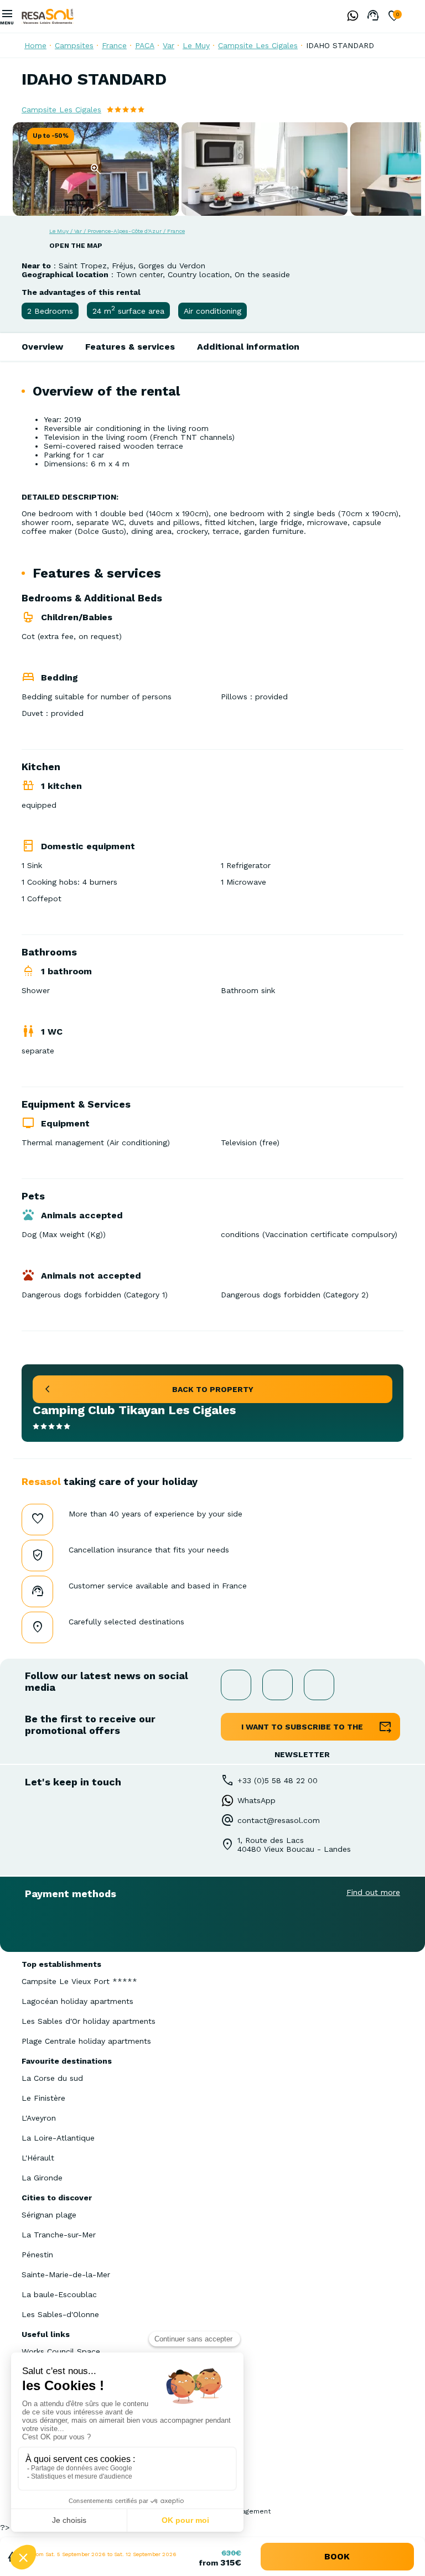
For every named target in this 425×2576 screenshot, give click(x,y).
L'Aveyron (39, 2118)
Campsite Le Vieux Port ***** (79, 1981)
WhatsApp (256, 1800)
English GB (417, 16)
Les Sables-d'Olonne (60, 2314)
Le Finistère (43, 2098)
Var (169, 45)
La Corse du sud (52, 2078)
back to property (213, 1389)
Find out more (373, 1892)
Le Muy (196, 45)
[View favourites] (394, 17)
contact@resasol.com (279, 1820)
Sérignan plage (49, 2215)
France (114, 45)
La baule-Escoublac (59, 2294)
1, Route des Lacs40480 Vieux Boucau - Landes (294, 1845)
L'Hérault (38, 2158)
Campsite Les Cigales (258, 45)
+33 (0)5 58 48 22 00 (278, 1780)
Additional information (248, 347)
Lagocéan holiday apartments (77, 2001)
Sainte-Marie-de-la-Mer (66, 2274)
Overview (42, 347)
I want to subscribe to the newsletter (302, 1731)
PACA (145, 45)
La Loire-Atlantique (58, 2138)
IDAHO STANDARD (340, 45)
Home (35, 45)
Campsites (74, 45)
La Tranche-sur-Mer (59, 2235)
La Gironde (42, 2178)
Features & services (130, 347)
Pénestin (37, 2255)
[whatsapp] (350, 17)
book (337, 2556)
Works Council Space (61, 2351)
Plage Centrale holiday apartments (86, 2041)
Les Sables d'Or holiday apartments (89, 2021)
